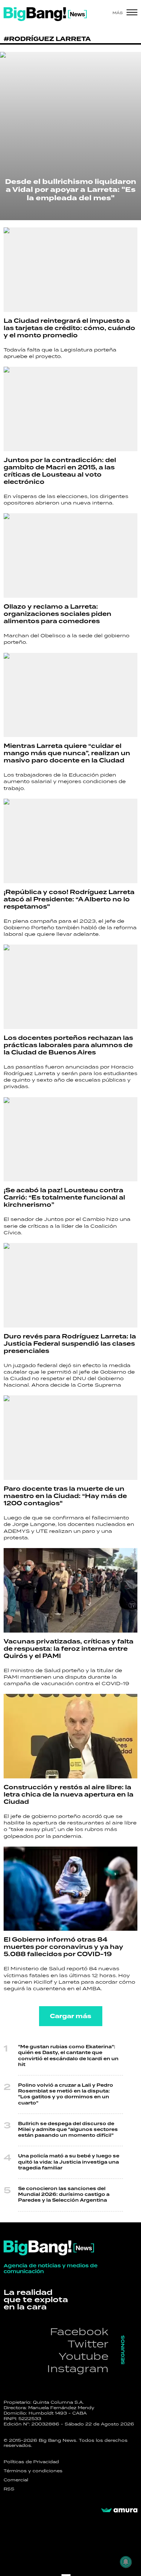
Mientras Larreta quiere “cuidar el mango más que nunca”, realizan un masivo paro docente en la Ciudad (67, 753)
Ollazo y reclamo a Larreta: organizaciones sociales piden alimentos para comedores (57, 614)
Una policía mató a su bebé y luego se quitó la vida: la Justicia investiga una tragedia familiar (69, 2162)
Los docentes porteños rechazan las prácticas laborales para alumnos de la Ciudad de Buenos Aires (68, 1045)
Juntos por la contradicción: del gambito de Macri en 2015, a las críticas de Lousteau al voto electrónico (60, 471)
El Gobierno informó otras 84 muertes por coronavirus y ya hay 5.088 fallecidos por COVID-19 (63, 1947)
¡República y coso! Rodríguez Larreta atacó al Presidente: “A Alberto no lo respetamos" (69, 900)
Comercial (16, 2480)
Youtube (84, 2356)
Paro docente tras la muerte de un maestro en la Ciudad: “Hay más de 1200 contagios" (65, 1496)
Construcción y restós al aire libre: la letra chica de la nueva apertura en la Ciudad (69, 1795)
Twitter (88, 2344)
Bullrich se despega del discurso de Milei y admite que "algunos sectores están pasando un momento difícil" (68, 2130)
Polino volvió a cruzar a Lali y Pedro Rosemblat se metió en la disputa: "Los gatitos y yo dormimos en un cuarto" (66, 2094)
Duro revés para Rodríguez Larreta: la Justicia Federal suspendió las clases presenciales (70, 1344)
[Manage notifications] (126, 2562)
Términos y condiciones (33, 2471)
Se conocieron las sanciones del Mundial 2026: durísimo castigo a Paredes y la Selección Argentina (64, 2195)
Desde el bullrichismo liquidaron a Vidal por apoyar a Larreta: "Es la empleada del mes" (71, 190)
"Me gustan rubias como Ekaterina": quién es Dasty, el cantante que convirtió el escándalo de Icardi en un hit (68, 2056)
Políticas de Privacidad (31, 2462)
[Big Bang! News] (45, 14)
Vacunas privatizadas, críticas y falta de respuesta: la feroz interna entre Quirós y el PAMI (69, 1649)
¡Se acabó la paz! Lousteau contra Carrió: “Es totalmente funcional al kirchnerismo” (64, 1198)
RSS (9, 2489)
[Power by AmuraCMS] (119, 2510)
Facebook (79, 2331)
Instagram (78, 2368)
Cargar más (71, 2016)
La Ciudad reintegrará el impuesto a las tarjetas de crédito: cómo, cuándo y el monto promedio (69, 328)
